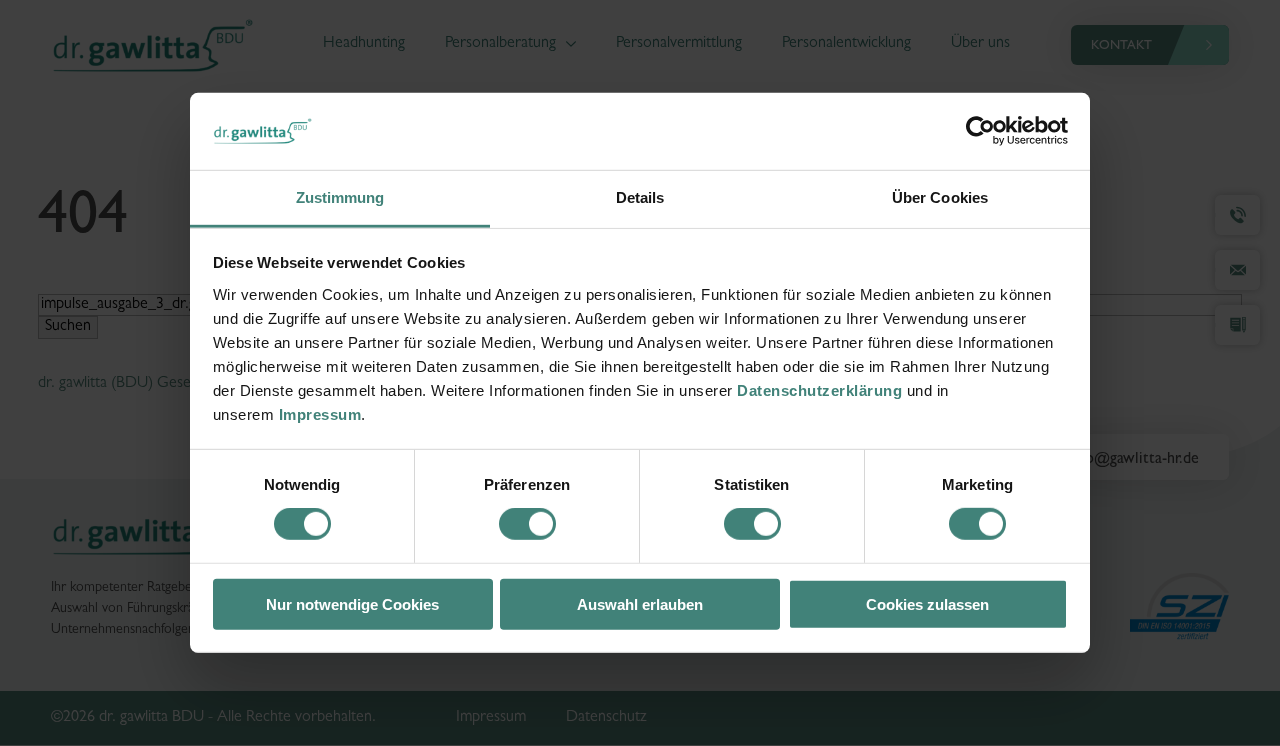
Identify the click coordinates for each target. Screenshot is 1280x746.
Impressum (320, 414)
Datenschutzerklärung (819, 390)
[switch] (527, 524)
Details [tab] (640, 197)
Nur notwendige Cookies (352, 603)
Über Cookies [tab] (940, 197)
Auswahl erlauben (640, 603)
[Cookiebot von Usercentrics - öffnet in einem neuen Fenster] (980, 131)
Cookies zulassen (927, 603)
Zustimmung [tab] (340, 197)
